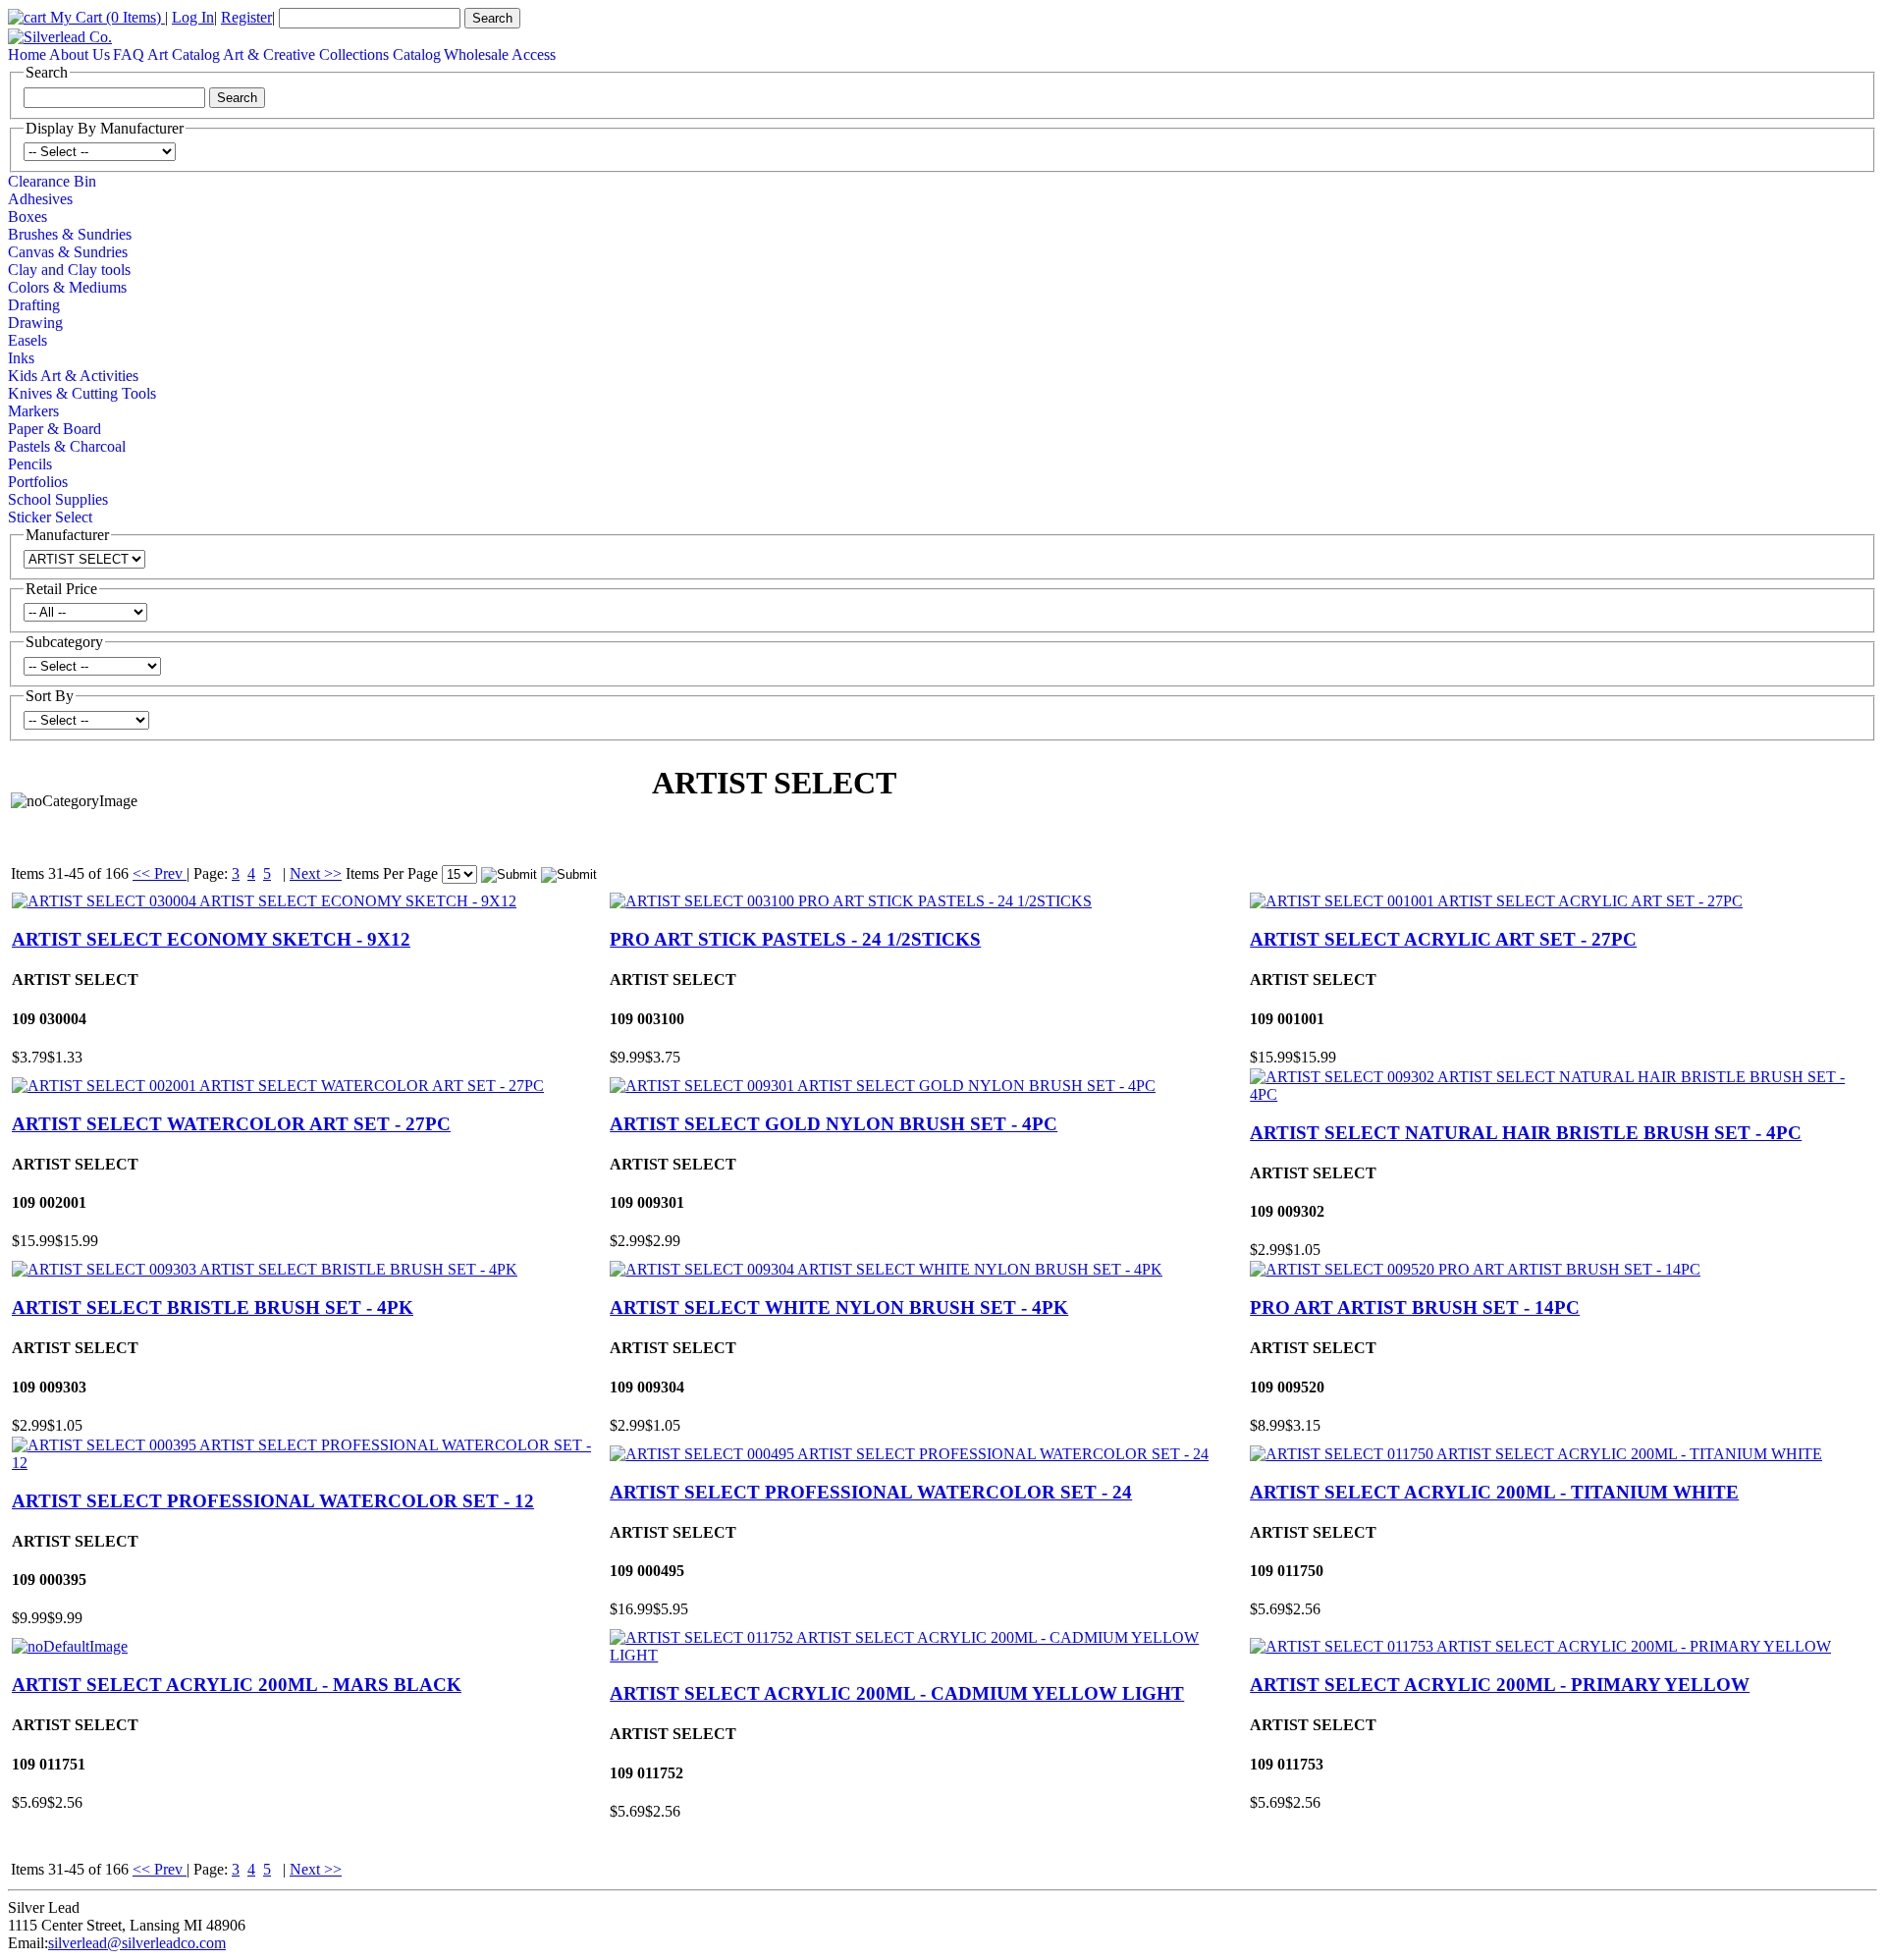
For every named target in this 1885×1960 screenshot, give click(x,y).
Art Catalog (184, 54)
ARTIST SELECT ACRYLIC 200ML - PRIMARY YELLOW (1500, 1685)
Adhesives (40, 199)
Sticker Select (50, 517)
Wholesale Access (500, 54)
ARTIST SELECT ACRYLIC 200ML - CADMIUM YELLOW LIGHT (897, 1693)
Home (27, 54)
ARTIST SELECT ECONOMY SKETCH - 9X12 (211, 939)
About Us (80, 54)
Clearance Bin (52, 181)
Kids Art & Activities (73, 376)
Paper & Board (54, 429)
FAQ (129, 54)
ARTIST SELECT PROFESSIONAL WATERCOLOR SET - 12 (273, 1501)
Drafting (34, 305)
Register (246, 17)
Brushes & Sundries (70, 234)
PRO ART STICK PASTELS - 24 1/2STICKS (795, 939)
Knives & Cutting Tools (82, 393)
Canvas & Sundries (68, 252)
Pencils (30, 464)
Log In (193, 17)
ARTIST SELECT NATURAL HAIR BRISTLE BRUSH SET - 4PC (1526, 1133)
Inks (21, 358)
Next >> (316, 873)
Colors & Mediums (67, 287)
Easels (27, 340)
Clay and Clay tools (69, 270)
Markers (33, 411)
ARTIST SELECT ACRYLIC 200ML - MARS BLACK (237, 1685)
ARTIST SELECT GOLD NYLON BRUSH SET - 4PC (834, 1124)
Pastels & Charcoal (67, 446)
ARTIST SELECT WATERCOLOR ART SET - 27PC (231, 1124)
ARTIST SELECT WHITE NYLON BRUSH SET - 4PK (839, 1307)
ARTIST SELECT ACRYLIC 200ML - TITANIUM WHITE (1494, 1492)
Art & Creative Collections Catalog (332, 54)
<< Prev (160, 873)
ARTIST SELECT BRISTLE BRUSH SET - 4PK (213, 1307)
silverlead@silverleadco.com (137, 1943)
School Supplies (58, 499)
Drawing (35, 323)
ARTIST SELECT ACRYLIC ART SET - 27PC (1443, 939)
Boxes (27, 217)
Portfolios (38, 482)
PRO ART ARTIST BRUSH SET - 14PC (1415, 1307)
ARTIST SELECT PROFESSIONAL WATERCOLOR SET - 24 (871, 1492)
